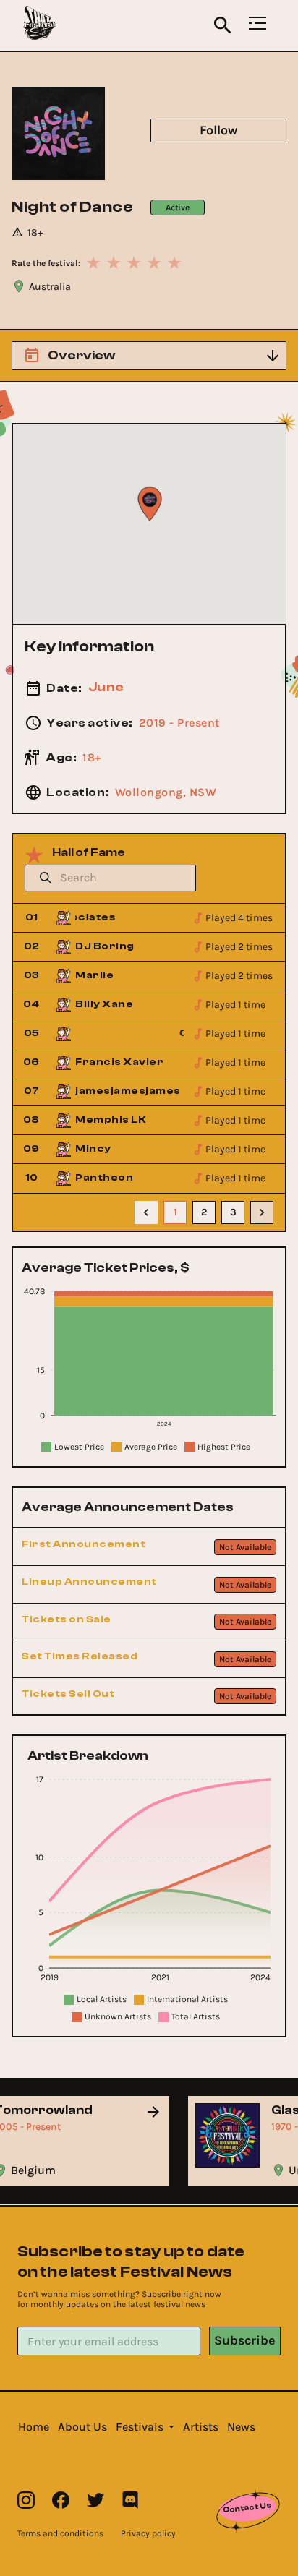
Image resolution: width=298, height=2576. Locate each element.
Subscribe (244, 2340)
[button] (34, 2427)
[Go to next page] (262, 1212)
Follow (218, 130)
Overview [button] (81, 355)
